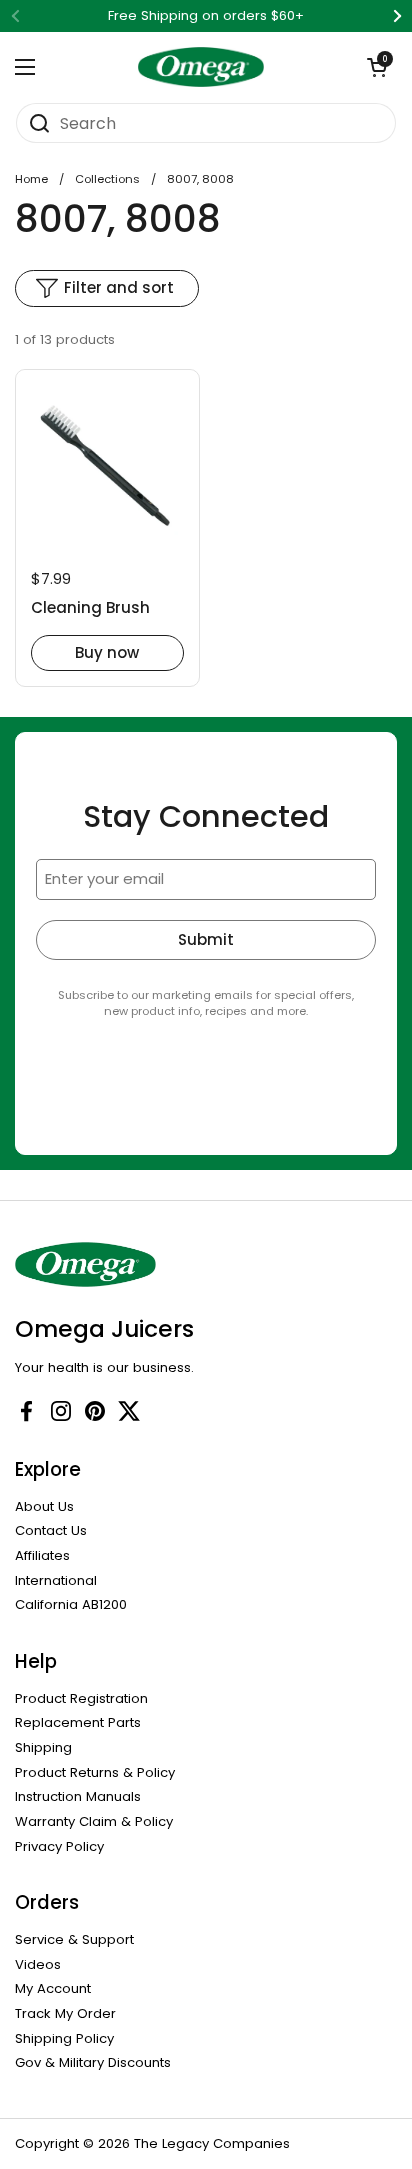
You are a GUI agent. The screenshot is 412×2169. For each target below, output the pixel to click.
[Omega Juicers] (201, 67)
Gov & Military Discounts (93, 2062)
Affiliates (42, 1555)
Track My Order (65, 2013)
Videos (38, 1964)
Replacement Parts (78, 1722)
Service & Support (74, 1939)
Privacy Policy (59, 1846)
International (56, 1580)
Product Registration (81, 1698)
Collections (107, 179)
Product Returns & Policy (95, 1772)
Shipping (43, 1747)
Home (31, 179)
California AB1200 (71, 1604)
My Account (53, 1988)
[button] (377, 67)
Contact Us (51, 1530)
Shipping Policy (64, 2038)
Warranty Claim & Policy (94, 1821)
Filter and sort (119, 287)
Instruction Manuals (78, 1796)
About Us (44, 1506)
